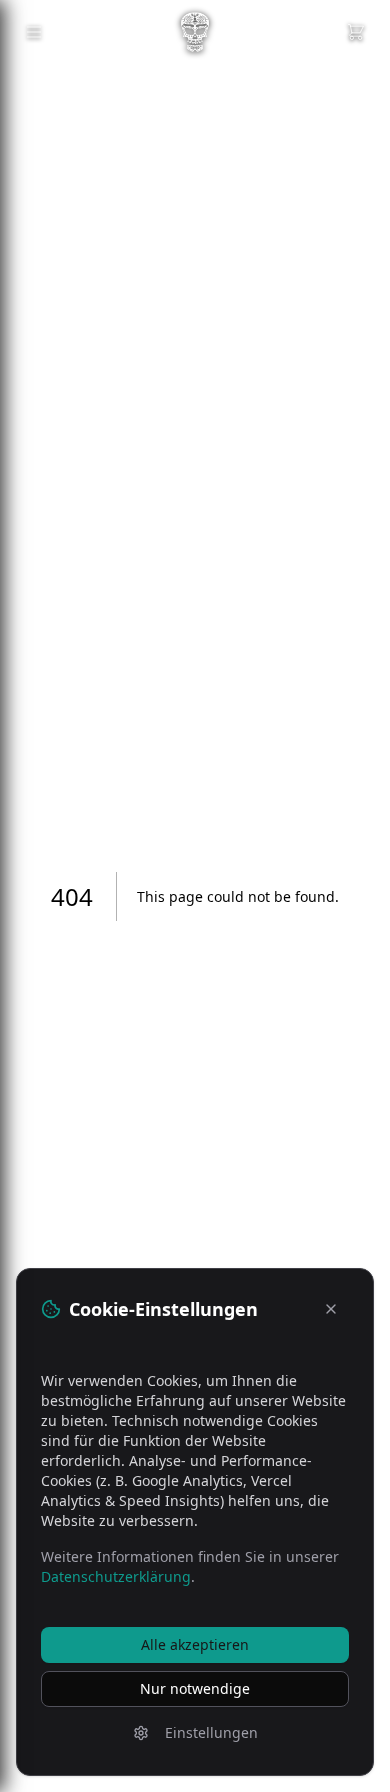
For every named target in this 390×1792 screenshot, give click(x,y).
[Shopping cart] (356, 32)
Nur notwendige (195, 1688)
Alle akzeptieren (195, 1644)
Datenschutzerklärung (116, 1576)
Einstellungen (211, 1732)
